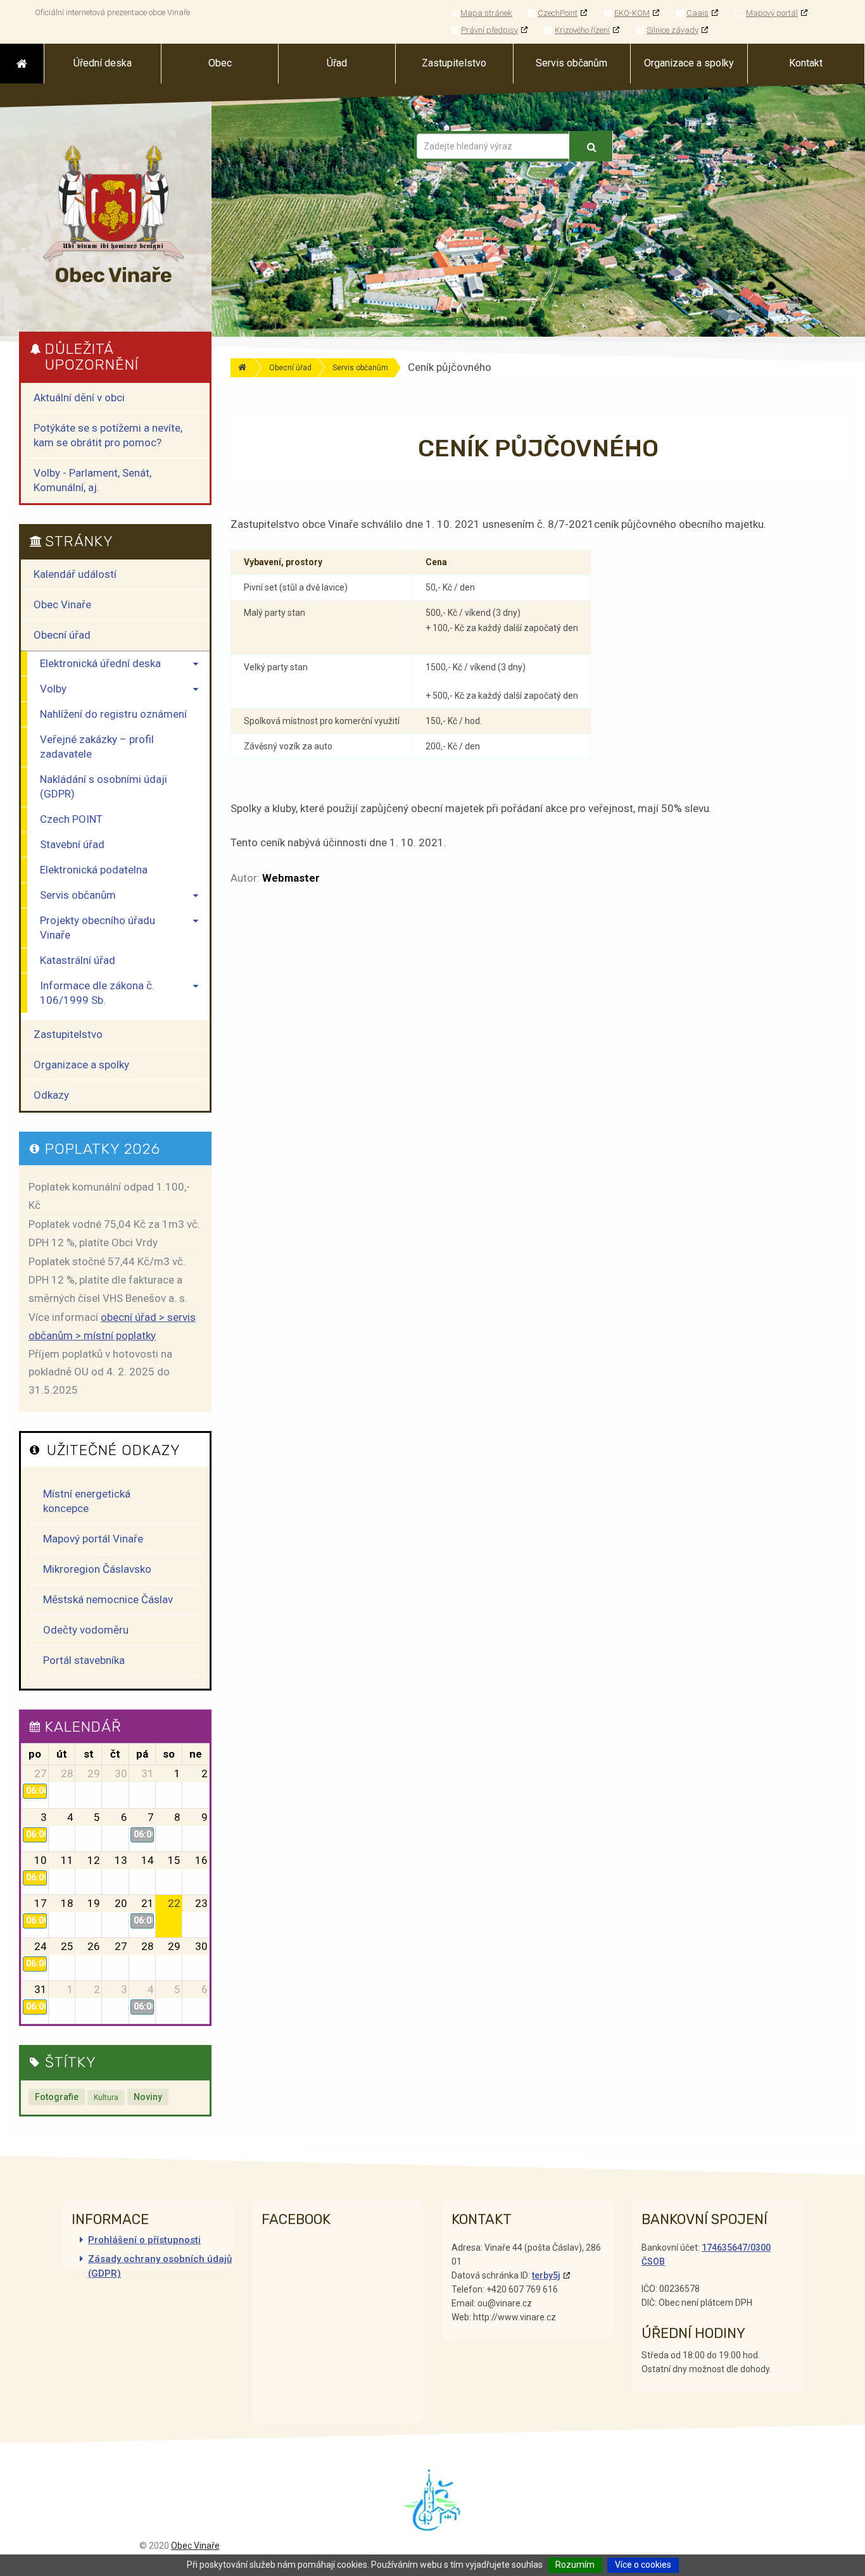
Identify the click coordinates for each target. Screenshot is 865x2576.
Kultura (106, 2098)
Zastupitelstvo (68, 1034)
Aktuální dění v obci (79, 397)
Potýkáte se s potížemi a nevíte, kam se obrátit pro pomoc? (108, 435)
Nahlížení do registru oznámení (113, 714)
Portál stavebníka (84, 1660)
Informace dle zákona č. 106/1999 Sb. (97, 993)
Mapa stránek (486, 13)
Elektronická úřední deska (100, 663)
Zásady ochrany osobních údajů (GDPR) (160, 2266)
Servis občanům (360, 368)
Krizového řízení (582, 30)
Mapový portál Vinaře (93, 1539)
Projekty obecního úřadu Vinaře (98, 928)
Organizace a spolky (81, 1065)
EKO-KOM (632, 13)
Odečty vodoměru (86, 1630)
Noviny (148, 2097)
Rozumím (575, 2565)
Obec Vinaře (62, 604)
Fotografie (57, 2097)
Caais (698, 13)
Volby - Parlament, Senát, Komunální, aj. (92, 480)
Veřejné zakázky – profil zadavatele (97, 747)
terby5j (546, 2275)
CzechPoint (558, 13)
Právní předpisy (489, 30)
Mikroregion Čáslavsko (97, 1569)
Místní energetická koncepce (87, 1501)
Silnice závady (672, 30)
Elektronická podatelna (94, 870)
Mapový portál (772, 13)
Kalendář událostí (75, 574)
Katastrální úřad (78, 960)
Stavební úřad (72, 844)
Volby (53, 689)
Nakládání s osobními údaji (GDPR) (104, 786)
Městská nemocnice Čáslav (108, 1599)
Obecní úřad (290, 368)
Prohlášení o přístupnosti (144, 2240)
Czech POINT (71, 819)
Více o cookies (643, 2565)
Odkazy (51, 1095)
